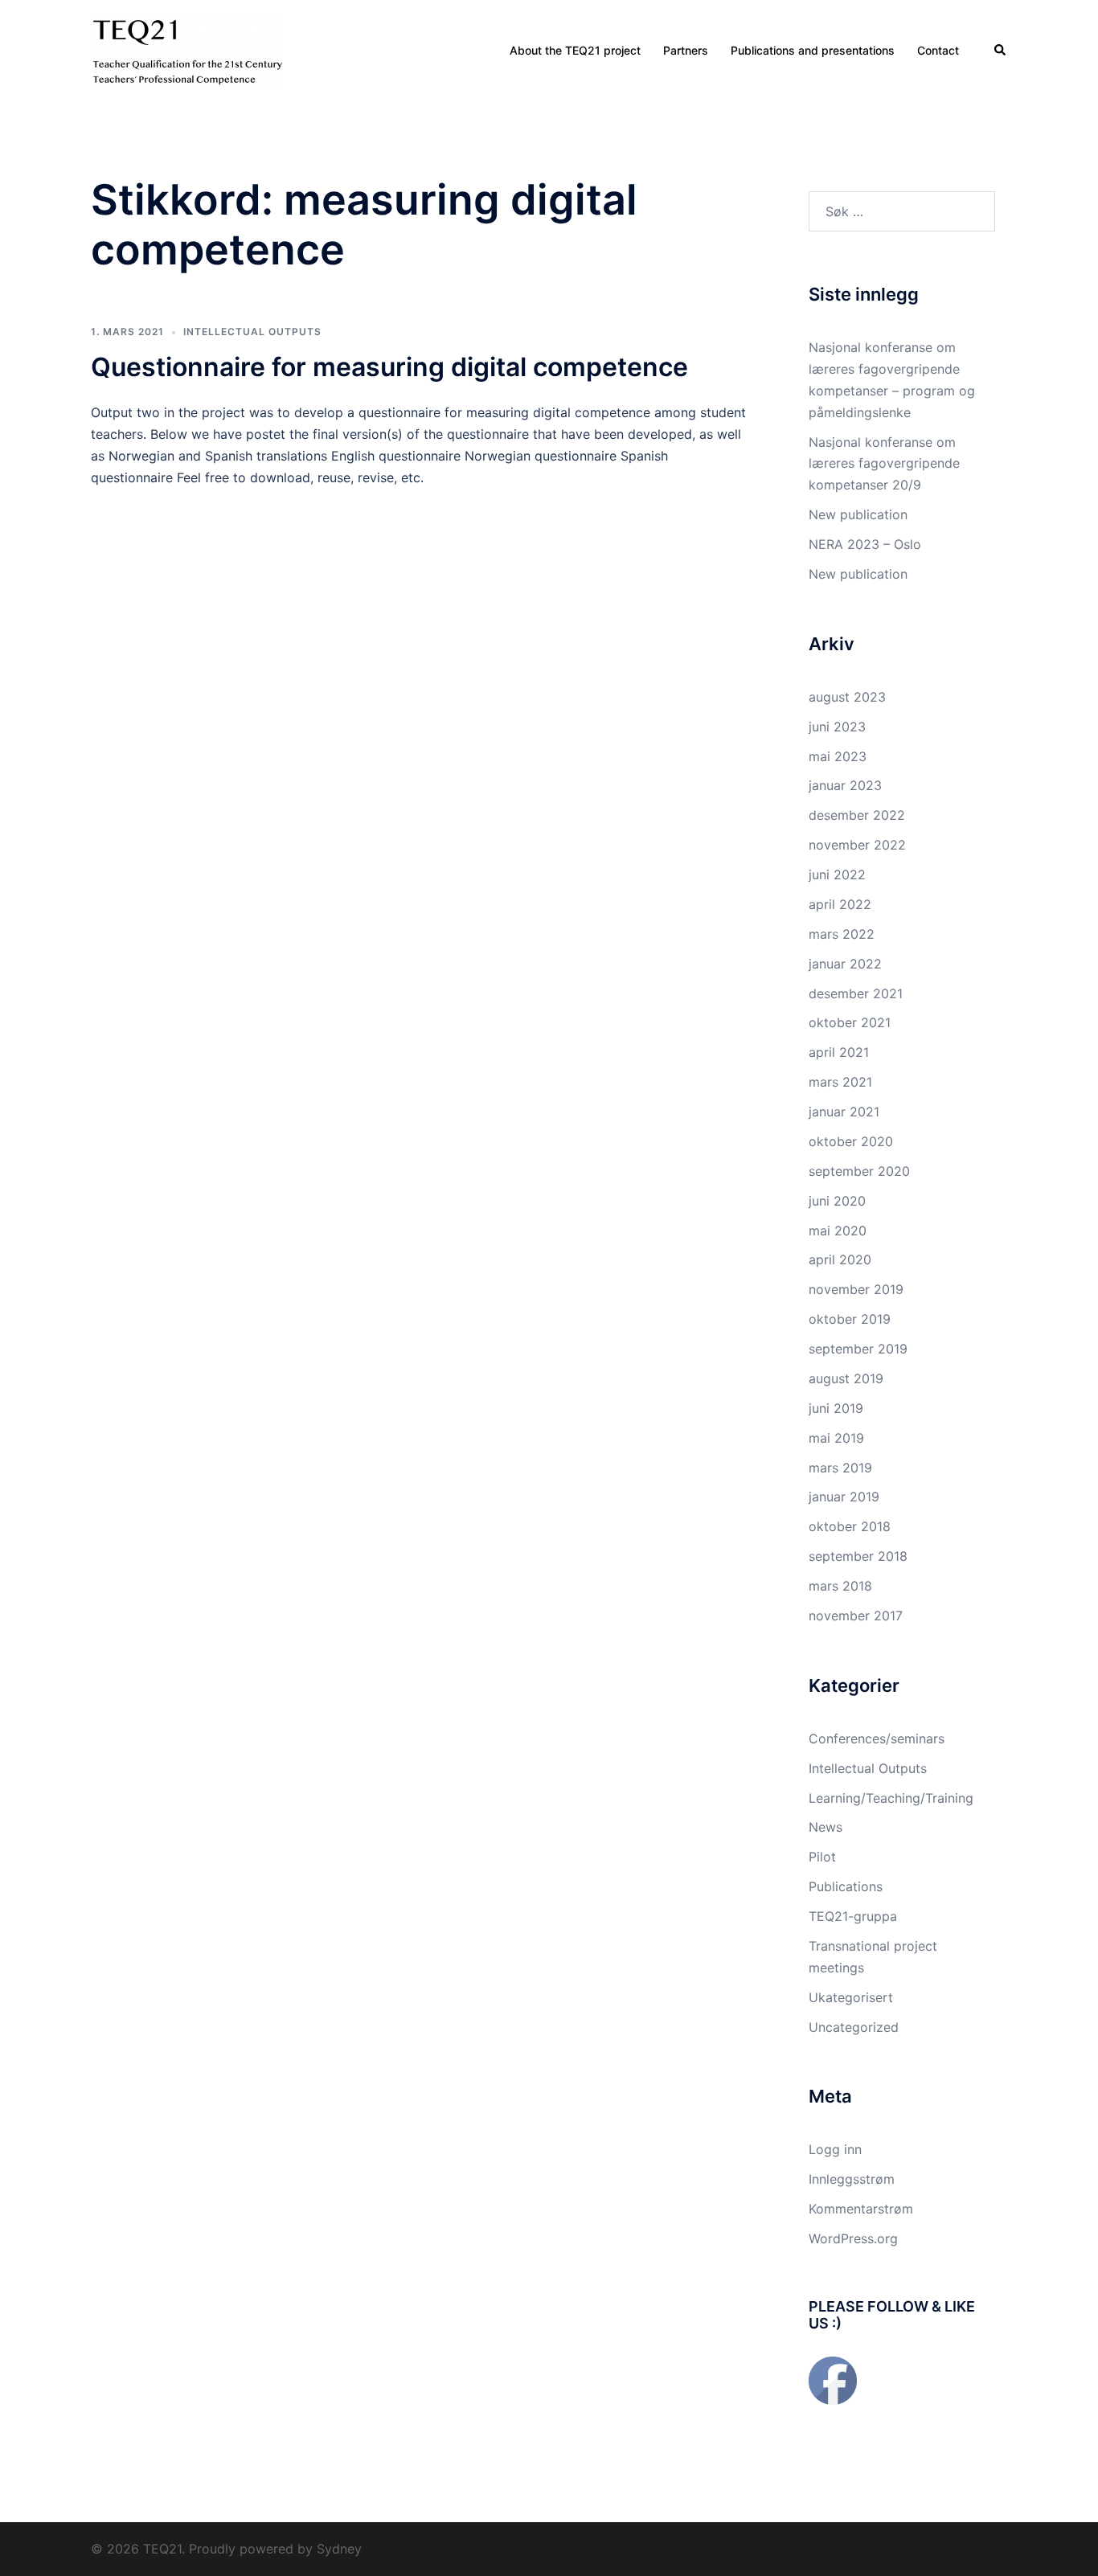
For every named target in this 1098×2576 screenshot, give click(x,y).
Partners (686, 50)
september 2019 (858, 1349)
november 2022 (857, 845)
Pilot (822, 1857)
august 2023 (847, 697)
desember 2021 (856, 993)
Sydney (339, 2549)
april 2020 (840, 1259)
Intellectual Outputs (252, 332)
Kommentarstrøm (861, 2209)
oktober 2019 (850, 1319)
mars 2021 (840, 1082)
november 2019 (856, 1289)
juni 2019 (836, 1408)
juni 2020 (837, 1201)
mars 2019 (840, 1468)
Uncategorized (854, 2027)
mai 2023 (838, 756)
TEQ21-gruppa (853, 1916)
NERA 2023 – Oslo (865, 544)
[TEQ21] (187, 49)
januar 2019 (844, 1497)
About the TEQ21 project (575, 50)
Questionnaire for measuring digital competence (389, 367)
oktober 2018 (850, 1526)
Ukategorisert (851, 1997)
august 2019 (846, 1378)
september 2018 (858, 1556)
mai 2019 (836, 1438)
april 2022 (840, 904)
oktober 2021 (850, 1022)
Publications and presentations (813, 50)
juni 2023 (837, 727)
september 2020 (859, 1171)
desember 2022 (857, 815)
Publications (846, 1886)
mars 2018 (840, 1586)
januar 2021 (844, 1112)
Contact (938, 50)
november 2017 (856, 1616)
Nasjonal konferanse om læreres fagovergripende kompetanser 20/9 (884, 464)
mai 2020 (838, 1231)
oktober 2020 (851, 1141)
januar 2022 (845, 964)
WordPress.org (853, 2238)
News (826, 1827)
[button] (1001, 50)
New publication (858, 514)
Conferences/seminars (877, 1738)
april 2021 (839, 1052)
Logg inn (835, 2149)
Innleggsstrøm (852, 2179)
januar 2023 (845, 785)
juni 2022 (837, 874)
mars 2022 (842, 934)
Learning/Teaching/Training (891, 1798)
